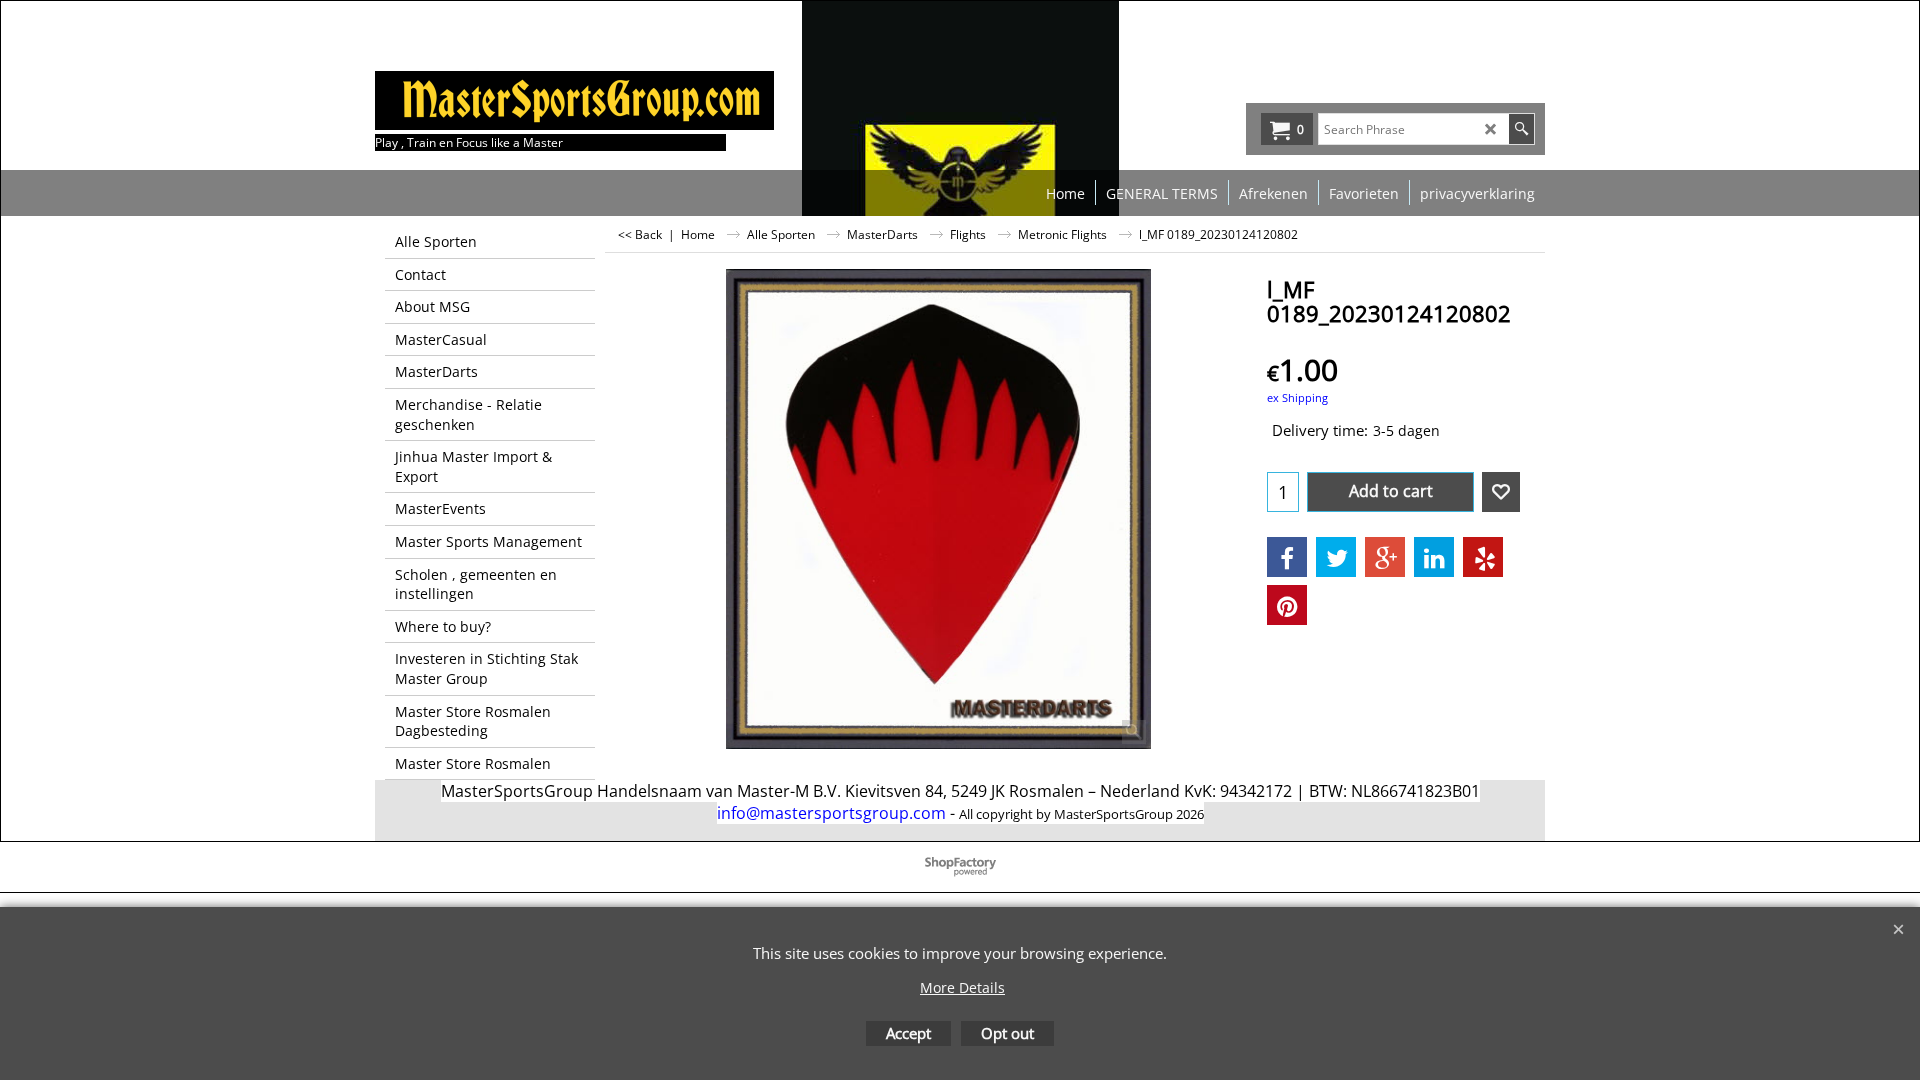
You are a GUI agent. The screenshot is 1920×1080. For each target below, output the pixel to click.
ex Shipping (1297, 397)
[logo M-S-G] (525, 100)
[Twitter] (1336, 557)
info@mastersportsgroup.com (831, 813)
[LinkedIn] (1434, 557)
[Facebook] (1287, 557)
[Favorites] (1501, 492)
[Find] (1521, 129)
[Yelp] (1483, 557)
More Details (962, 987)
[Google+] (1385, 557)
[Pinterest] (1287, 605)
